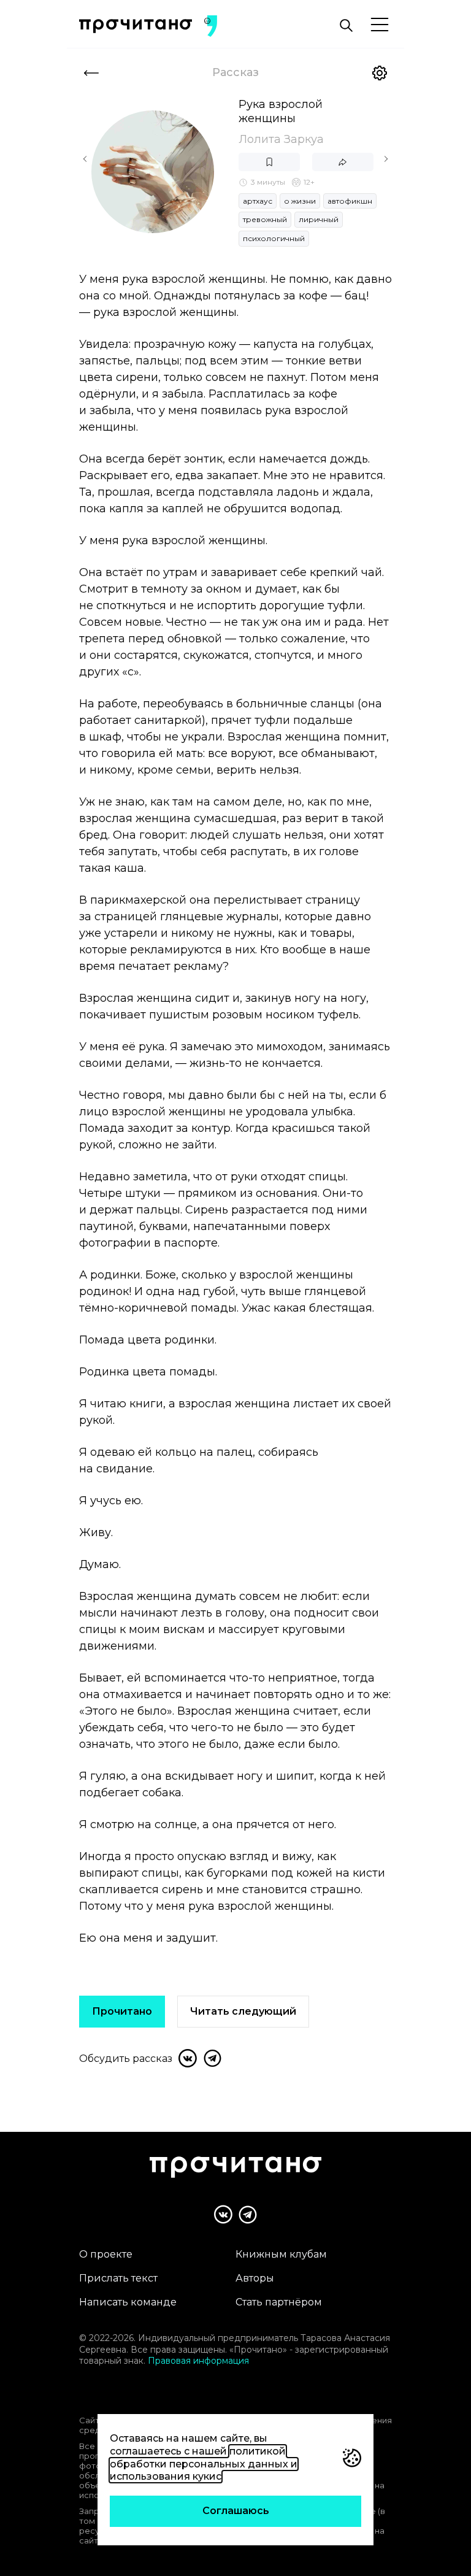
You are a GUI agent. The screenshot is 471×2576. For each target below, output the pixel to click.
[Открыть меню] (380, 25)
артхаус (258, 201)
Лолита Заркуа (281, 139)
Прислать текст (118, 2278)
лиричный (319, 219)
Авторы (255, 2278)
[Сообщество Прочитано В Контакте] (223, 2214)
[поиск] (346, 26)
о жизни (300, 201)
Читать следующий (243, 2011)
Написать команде (128, 2302)
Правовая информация (198, 2361)
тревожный (265, 219)
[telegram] (212, 2058)
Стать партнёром (279, 2302)
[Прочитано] (136, 26)
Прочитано (122, 2011)
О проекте (106, 2254)
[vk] (188, 2058)
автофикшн (350, 201)
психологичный (274, 238)
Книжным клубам (281, 2254)
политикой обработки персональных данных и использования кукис (204, 2464)
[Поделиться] (343, 162)
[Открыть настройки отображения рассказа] (380, 73)
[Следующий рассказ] (386, 159)
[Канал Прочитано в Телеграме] (248, 2215)
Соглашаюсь (236, 2511)
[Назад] (91, 73)
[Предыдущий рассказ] (85, 159)
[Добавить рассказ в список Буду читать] (269, 162)
